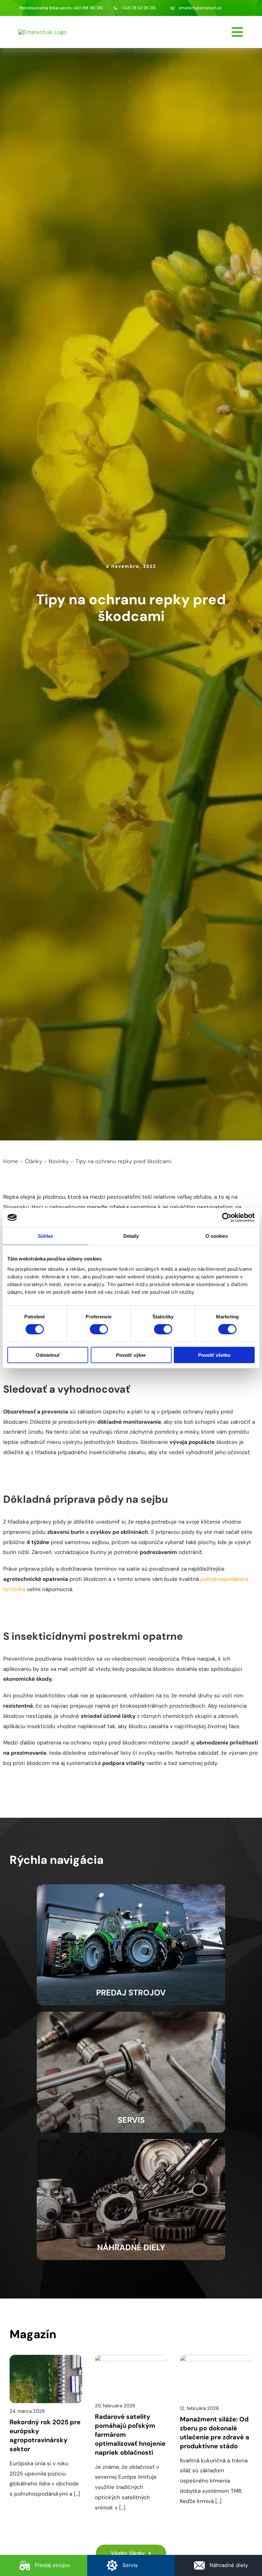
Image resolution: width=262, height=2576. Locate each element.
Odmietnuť (48, 1355)
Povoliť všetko (214, 1355)
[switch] (99, 1329)
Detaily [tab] (131, 1236)
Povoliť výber (131, 1355)
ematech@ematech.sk (200, 8)
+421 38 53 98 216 (139, 8)
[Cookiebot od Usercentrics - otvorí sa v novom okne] (227, 1218)
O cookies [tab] (217, 1236)
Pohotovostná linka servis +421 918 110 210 (61, 8)
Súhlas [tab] (46, 1236)
